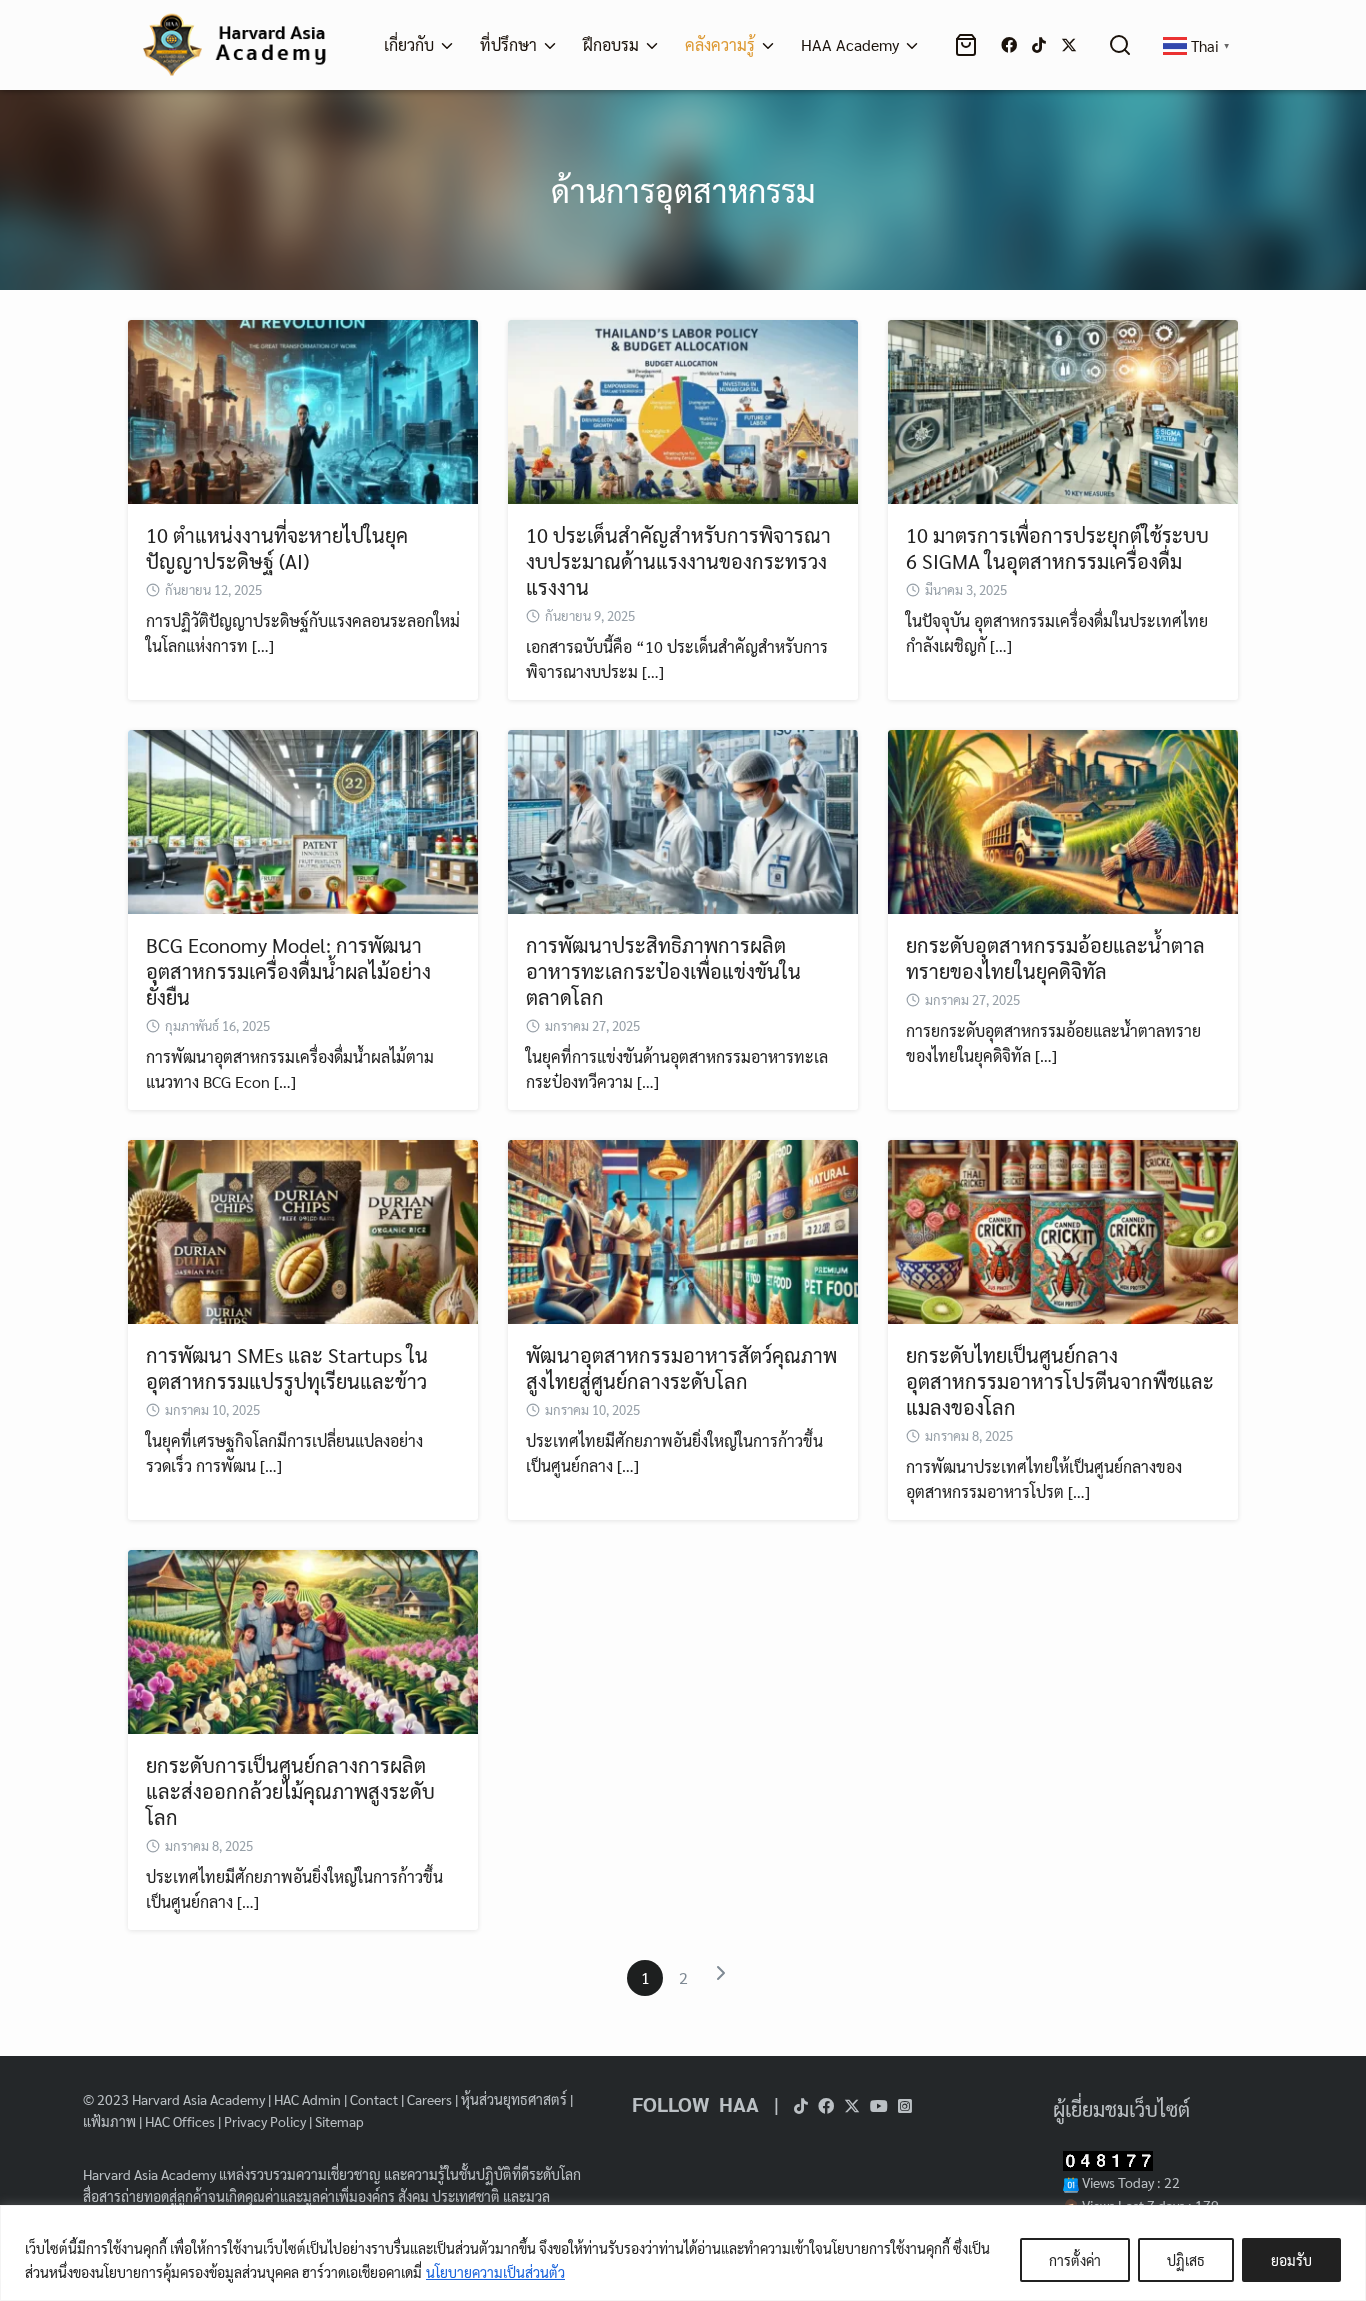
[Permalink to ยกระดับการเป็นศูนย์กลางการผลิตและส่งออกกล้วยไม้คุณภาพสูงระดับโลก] (303, 1639)
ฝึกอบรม (611, 44)
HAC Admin (307, 2099)
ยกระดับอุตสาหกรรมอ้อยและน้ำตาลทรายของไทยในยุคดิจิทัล (1055, 958)
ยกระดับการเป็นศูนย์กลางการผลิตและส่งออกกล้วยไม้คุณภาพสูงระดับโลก (290, 1791)
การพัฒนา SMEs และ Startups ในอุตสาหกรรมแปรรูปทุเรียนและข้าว (287, 1368)
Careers (429, 2099)
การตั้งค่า (1075, 2260)
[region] (683, 2253)
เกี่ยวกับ (409, 44)
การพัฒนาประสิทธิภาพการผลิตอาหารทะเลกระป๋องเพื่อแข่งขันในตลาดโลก (663, 971)
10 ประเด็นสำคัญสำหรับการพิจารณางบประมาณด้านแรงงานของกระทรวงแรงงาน (678, 561)
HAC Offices (180, 2121)
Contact (374, 2099)
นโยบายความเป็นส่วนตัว (495, 2272)
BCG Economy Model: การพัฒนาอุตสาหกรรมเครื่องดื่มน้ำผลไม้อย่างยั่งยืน (288, 971)
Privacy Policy (265, 2121)
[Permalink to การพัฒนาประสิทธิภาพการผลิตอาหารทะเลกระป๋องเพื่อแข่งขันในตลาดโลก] (683, 819)
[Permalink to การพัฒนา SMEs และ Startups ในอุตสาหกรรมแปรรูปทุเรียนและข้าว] (303, 1229)
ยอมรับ (1291, 2260)
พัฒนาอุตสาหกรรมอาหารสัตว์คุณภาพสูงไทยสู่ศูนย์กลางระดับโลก (681, 1368)
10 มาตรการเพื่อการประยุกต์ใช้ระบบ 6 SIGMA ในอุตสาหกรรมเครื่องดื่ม (1057, 548)
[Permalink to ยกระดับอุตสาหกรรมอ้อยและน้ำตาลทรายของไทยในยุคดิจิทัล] (1063, 819)
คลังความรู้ (720, 44)
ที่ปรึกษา (508, 44)
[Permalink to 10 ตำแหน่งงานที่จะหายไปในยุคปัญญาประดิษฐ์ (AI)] (303, 409)
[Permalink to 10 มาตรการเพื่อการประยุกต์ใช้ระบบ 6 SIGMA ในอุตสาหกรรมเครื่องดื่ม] (1063, 409)
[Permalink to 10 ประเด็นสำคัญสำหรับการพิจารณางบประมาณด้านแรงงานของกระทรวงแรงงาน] (683, 409)
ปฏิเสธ (1186, 2260)
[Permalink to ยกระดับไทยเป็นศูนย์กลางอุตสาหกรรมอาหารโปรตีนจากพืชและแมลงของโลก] (1063, 1229)
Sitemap (339, 2121)
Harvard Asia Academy (198, 2099)
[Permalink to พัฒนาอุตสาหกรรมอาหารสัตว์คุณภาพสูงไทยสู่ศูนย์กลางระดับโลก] (683, 1229)
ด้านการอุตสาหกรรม (683, 189)
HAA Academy (850, 44)
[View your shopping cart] (970, 45)
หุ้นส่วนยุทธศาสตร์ (514, 2099)
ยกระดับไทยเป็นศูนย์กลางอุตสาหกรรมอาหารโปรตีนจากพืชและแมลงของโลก (1060, 1381)
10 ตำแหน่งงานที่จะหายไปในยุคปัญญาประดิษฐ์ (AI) (277, 548)
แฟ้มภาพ (109, 2121)
